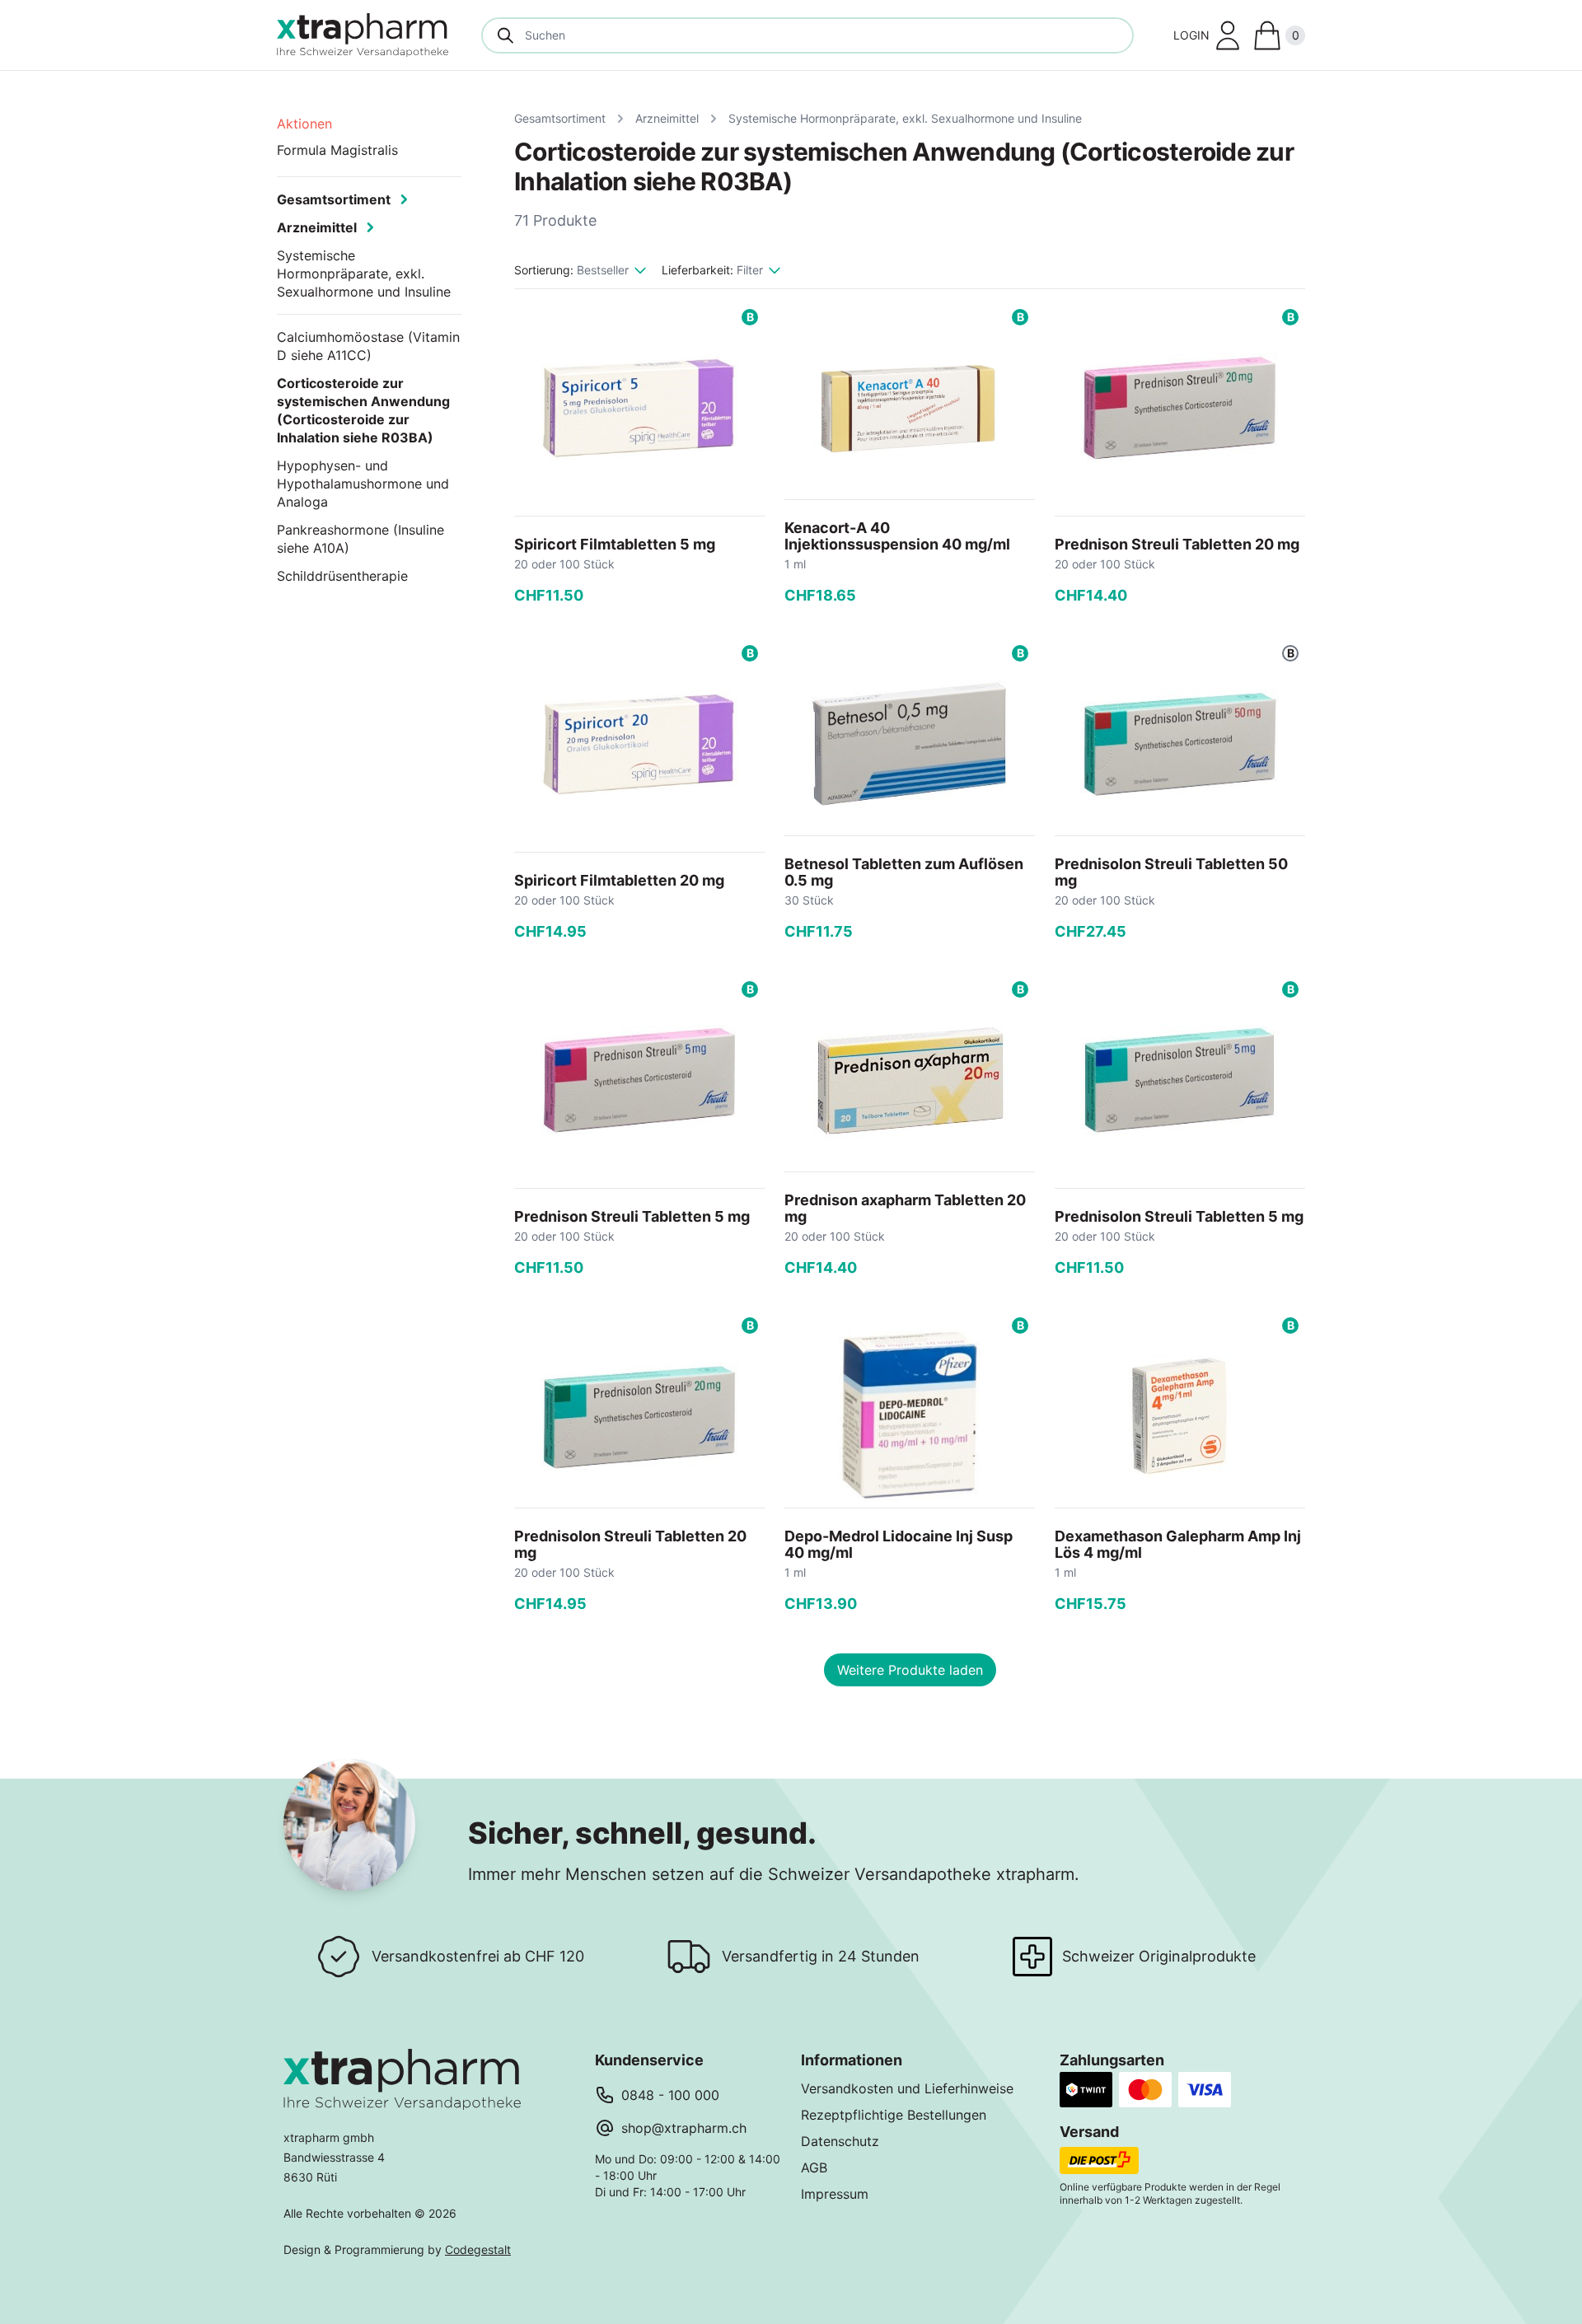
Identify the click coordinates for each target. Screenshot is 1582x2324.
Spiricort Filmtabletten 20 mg (619, 880)
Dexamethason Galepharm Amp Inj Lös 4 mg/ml (1178, 1544)
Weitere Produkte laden (910, 1670)
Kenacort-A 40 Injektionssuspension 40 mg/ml (897, 536)
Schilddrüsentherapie (342, 576)
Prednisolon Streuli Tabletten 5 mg (1179, 1216)
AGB (814, 2167)
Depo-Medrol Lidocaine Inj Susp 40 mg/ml (899, 1544)
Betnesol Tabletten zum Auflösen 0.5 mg (904, 872)
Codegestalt (478, 2249)
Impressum (835, 2194)
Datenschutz (840, 2141)
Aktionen (304, 124)
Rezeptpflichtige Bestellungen (894, 2115)
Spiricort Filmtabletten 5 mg (615, 544)
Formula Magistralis (337, 150)
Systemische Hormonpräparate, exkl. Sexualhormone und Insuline (905, 118)
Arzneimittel (667, 118)
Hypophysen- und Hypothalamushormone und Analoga (363, 484)
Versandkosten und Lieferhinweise (907, 2088)
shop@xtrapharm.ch (684, 2128)
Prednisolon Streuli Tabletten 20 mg (630, 1544)
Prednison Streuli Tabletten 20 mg (1177, 544)
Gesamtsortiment (560, 118)
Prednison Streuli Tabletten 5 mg (632, 1216)
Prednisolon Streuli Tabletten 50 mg (1171, 872)
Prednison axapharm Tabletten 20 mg (905, 1208)
